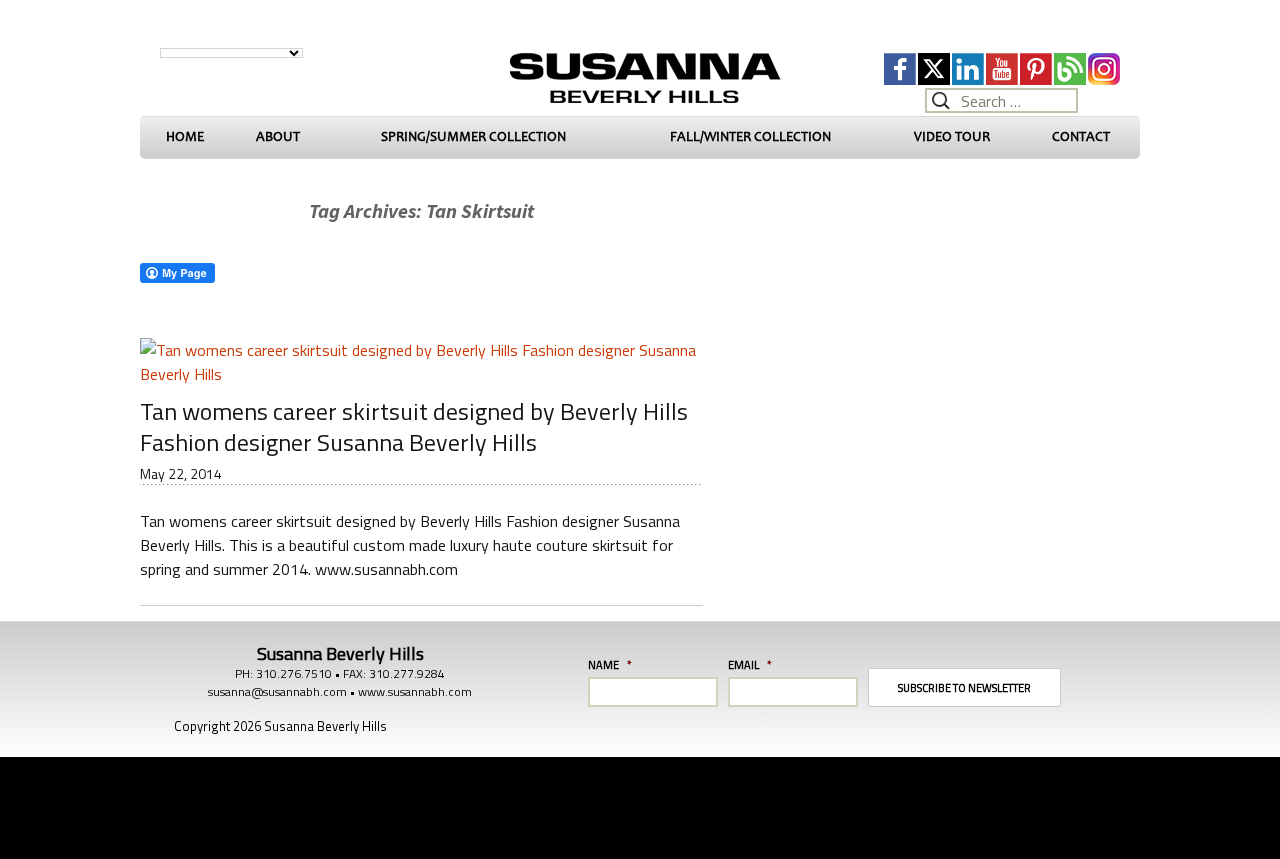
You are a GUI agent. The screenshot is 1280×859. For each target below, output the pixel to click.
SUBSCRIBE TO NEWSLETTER (964, 688)
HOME (185, 136)
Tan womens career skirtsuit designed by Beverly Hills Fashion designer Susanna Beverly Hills (414, 426)
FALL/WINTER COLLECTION (750, 136)
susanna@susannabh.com (277, 691)
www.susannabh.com (415, 691)
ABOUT (278, 136)
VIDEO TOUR (952, 136)
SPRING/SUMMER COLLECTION (473, 136)
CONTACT (1081, 136)
